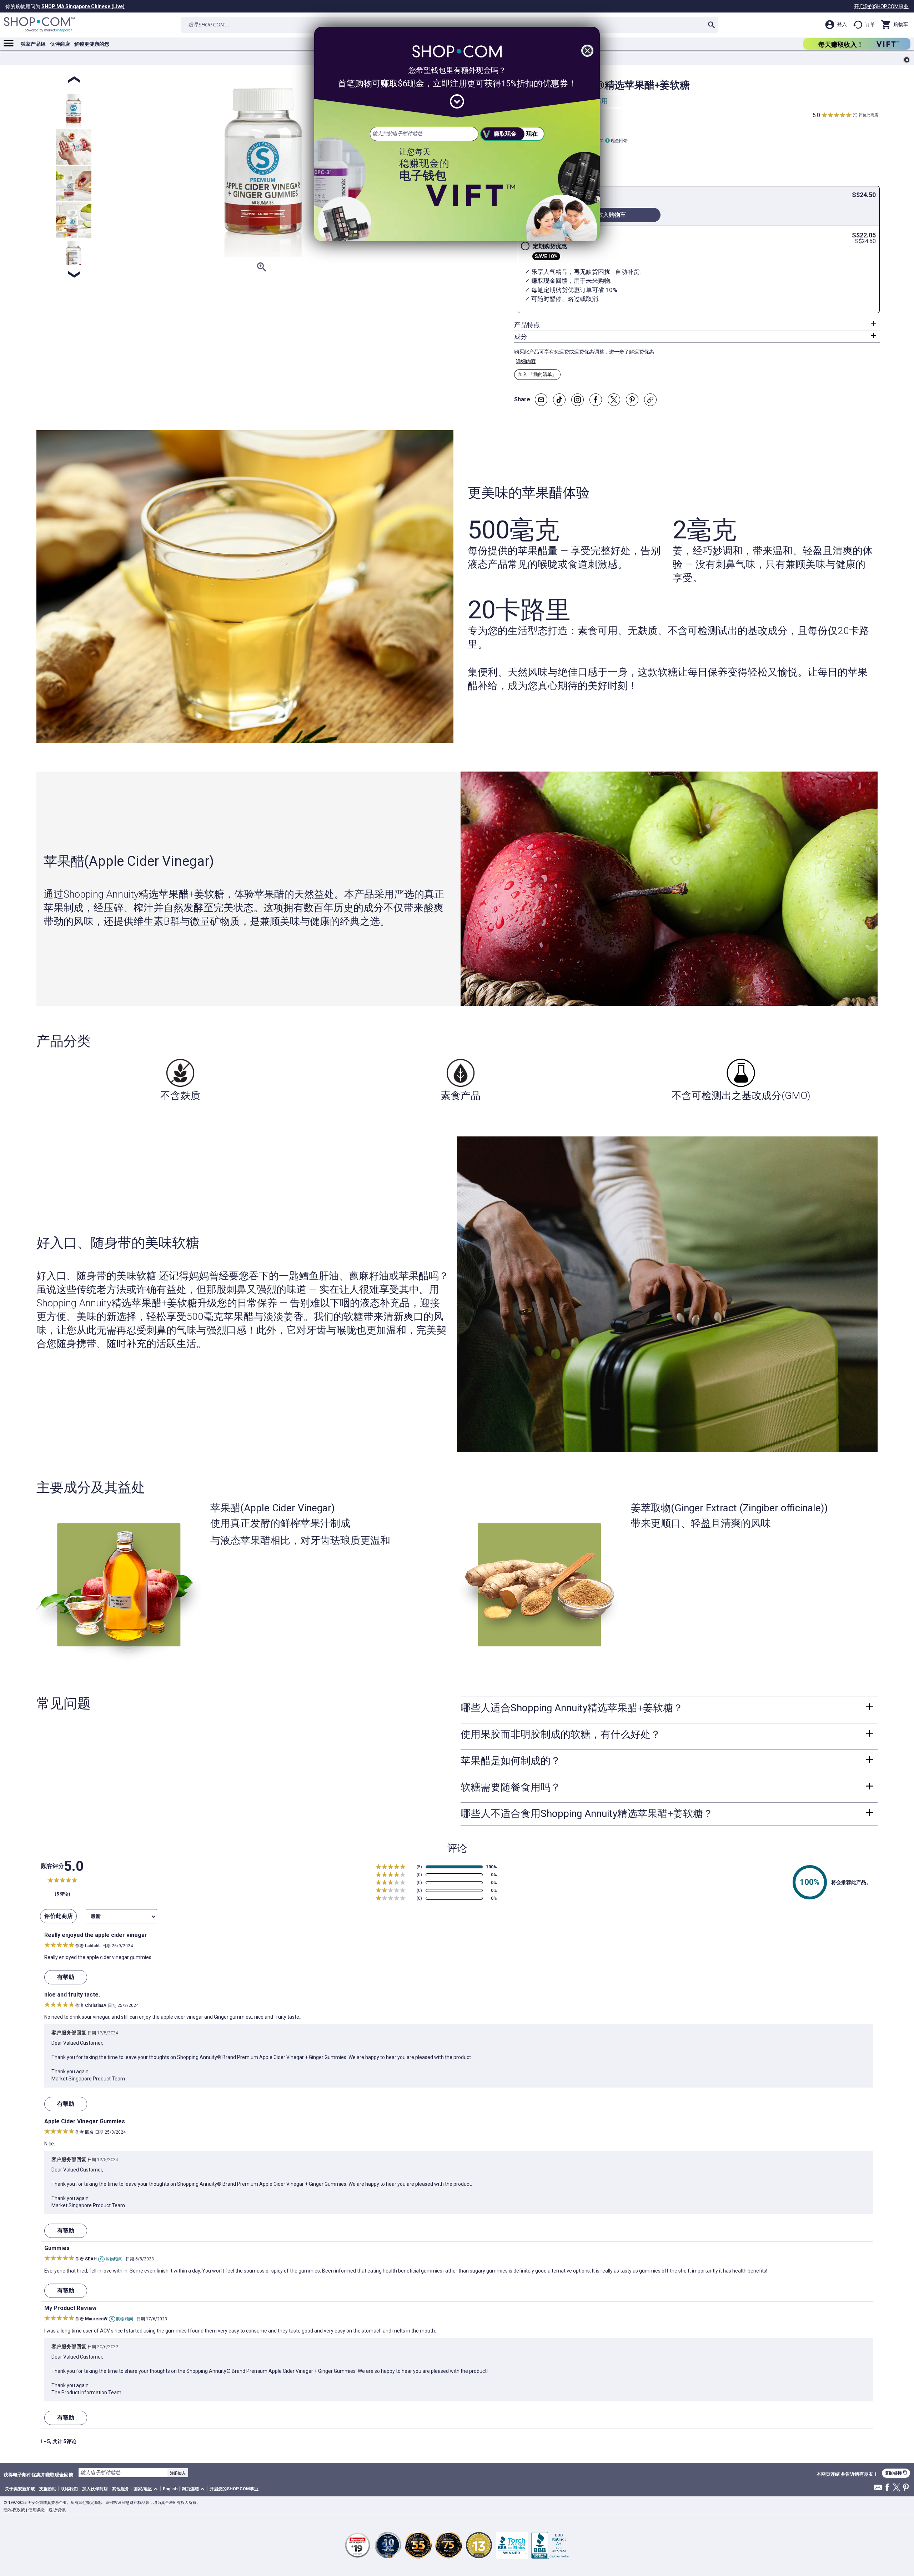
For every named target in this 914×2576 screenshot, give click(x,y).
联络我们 (69, 2489)
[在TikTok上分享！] (559, 400)
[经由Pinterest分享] (632, 400)
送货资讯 (57, 2510)
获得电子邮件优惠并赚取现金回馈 (38, 2475)
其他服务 (121, 2489)
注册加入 (178, 2473)
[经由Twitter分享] (614, 400)
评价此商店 (868, 115)
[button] (147, 2489)
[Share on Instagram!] (577, 400)
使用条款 (37, 2510)
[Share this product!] (650, 400)
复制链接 (896, 2473)
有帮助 (66, 1977)
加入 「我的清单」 (537, 374)
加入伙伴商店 (95, 2489)
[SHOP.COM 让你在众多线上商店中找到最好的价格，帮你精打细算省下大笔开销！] (39, 25)
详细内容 (526, 361)
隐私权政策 (14, 2510)
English (170, 2489)
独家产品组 (33, 44)
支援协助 (48, 2489)
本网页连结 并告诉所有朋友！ (847, 2474)
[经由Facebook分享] (596, 400)
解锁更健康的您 (92, 44)
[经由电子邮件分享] (541, 400)
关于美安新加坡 (20, 2489)
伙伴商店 (60, 44)
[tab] (697, 325)
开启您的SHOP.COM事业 (881, 6)
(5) (855, 115)
